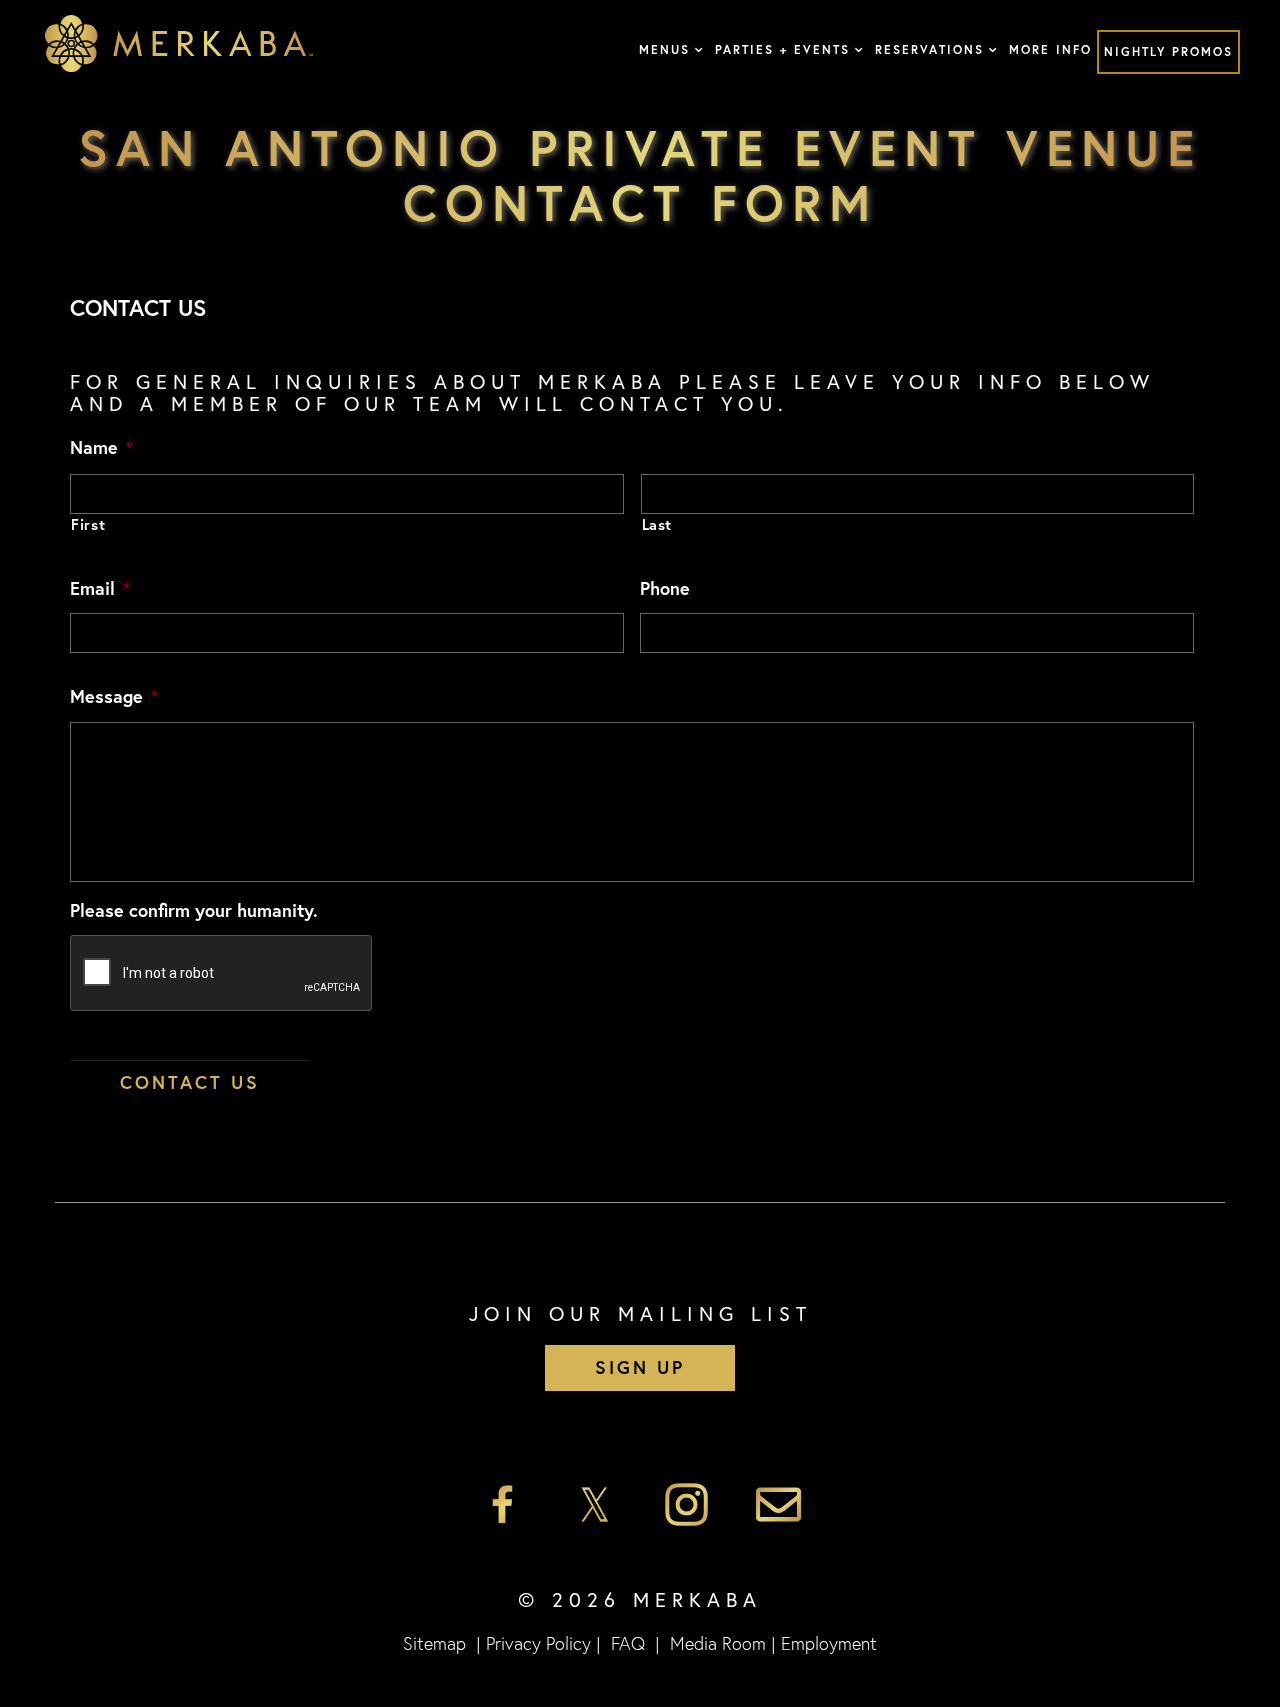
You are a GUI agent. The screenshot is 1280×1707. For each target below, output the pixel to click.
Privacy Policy (538, 1643)
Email (100, 588)
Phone (665, 588)
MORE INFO (1050, 49)
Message (114, 696)
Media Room (718, 1643)
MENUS (664, 49)
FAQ (628, 1643)
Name (101, 447)
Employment (829, 1643)
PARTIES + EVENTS (782, 49)
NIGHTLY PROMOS (1168, 51)
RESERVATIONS (929, 49)
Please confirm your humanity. (194, 910)
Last (657, 524)
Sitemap (434, 1643)
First (88, 524)
